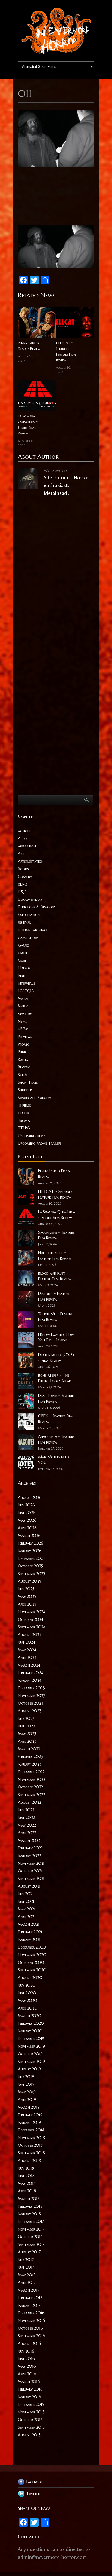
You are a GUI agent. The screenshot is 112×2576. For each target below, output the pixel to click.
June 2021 (26, 1901)
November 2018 (31, 2138)
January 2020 (30, 2031)
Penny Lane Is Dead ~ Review (29, 346)
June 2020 (27, 1993)
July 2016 (26, 2351)
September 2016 (32, 2336)
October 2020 (31, 1962)
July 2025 (26, 1589)
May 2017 (27, 2275)
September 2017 (31, 2244)
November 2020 (32, 1955)
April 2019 (27, 2100)
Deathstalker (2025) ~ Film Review (56, 1358)
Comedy (25, 877)
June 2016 (26, 2359)
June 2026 (27, 1513)
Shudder (25, 1090)
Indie (22, 976)
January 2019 (29, 2122)
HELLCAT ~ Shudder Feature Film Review (66, 351)
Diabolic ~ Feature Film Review (54, 1296)
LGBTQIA (26, 991)
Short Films (28, 1082)
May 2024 (27, 1650)
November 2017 (31, 2229)
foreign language (33, 930)
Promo (24, 1044)
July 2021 (26, 1894)
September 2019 (31, 2062)
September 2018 (31, 2153)
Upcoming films (32, 1136)
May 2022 (27, 1825)
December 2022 (31, 1772)
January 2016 (29, 2397)
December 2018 (31, 2130)
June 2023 (27, 1726)
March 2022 (29, 1840)
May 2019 (27, 2092)
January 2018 (29, 2214)
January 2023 (30, 1764)
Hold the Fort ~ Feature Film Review (55, 1256)
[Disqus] (56, 578)
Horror (24, 968)
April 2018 (27, 2191)
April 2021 (27, 1917)
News (22, 1021)
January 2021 (29, 1940)
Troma (24, 1120)
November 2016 (32, 2321)
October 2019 (30, 2054)
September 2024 (32, 1627)
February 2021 (30, 1932)
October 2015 (30, 2420)
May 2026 (27, 1520)
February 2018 (30, 2206)
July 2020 (27, 1985)
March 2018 (29, 2199)
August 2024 (30, 1635)
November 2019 (31, 2046)
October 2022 (30, 1787)
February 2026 (31, 1543)
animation (27, 846)
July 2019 (26, 2077)
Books (23, 869)
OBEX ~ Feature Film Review (56, 1419)
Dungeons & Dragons (37, 907)
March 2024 (29, 1665)
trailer (24, 1113)
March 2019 (29, 2107)
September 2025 (32, 1574)
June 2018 (26, 2176)
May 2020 (28, 2001)
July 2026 (26, 1505)
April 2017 (27, 2283)
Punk (22, 1052)
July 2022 (26, 1810)
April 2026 (27, 1528)
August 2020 (30, 1978)
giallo (23, 953)
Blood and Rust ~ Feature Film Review (55, 1276)
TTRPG (24, 1128)
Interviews (27, 983)
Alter (23, 838)
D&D (22, 892)
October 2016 (30, 2328)
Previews (25, 1037)
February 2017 (30, 2298)
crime (23, 884)
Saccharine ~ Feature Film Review (56, 1235)
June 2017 (26, 2267)
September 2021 (31, 1879)
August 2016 (29, 2344)
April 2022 (27, 1833)
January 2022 (29, 1856)
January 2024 (30, 1680)
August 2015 (29, 2435)
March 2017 (29, 2290)
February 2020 (31, 2023)
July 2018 (26, 2168)
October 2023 (31, 1703)
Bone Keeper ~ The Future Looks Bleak (55, 1378)
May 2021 (27, 1909)
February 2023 (30, 1757)
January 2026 (30, 1551)
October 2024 (31, 1619)
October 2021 (30, 1871)
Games (24, 945)
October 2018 (30, 2145)
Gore (22, 960)
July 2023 (26, 1719)
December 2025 (31, 1558)
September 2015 (31, 2427)
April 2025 (27, 1604)
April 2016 (27, 2374)
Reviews (24, 1067)
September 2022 (32, 1795)
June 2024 (27, 1642)
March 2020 (30, 2016)
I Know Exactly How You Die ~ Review (56, 1337)
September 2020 (32, 1970)
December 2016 (31, 2313)
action (24, 831)
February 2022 (30, 1848)
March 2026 (29, 1536)
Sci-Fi (23, 1075)
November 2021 (31, 1863)
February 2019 (30, 2115)
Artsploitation (31, 861)
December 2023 (31, 1688)
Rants (23, 1059)
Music (23, 1006)
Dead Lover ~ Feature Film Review (56, 1399)
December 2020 (32, 1947)
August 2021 (29, 1886)
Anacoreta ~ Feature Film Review (56, 1439)
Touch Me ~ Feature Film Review (56, 1317)
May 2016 (27, 2366)
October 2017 (30, 2237)
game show (28, 938)
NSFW (23, 1029)
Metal (23, 998)
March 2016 (29, 2382)
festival (24, 922)
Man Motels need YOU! (53, 1460)
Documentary (30, 899)
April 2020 (28, 2008)
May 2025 (27, 1597)
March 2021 (29, 1924)
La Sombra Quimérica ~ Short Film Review (28, 425)
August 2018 (29, 2161)
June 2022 (26, 1818)
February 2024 (30, 1673)
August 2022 (29, 1802)
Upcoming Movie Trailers (40, 1143)
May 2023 (27, 1734)
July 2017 (26, 2260)
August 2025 (29, 1581)
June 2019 (26, 2084)
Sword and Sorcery (35, 1098)
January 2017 (29, 2305)
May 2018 (27, 2183)
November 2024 (32, 1612)
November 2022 (32, 1779)
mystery (25, 1014)
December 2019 (31, 2039)
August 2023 (30, 1711)
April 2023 (27, 1741)
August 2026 (30, 1497)
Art (21, 854)
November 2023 (32, 1696)
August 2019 (29, 2069)
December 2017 (31, 2222)
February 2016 (30, 2389)
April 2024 (27, 1658)
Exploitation (29, 915)
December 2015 (31, 2405)
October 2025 (30, 1566)
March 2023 (29, 1749)
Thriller (24, 1105)
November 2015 (31, 2412)
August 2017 (29, 2252)
